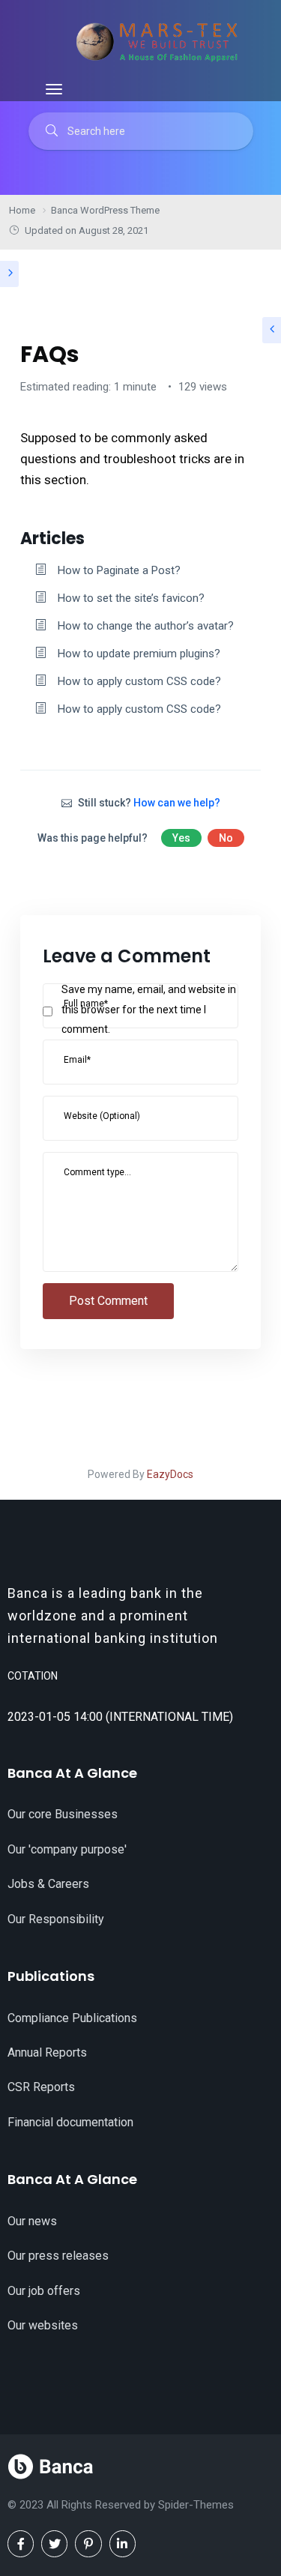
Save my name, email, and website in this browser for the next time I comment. (149, 1009)
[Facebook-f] (21, 2543)
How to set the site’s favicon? (131, 598)
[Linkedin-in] (123, 2543)
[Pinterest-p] (88, 2543)
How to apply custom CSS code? (139, 681)
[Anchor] (93, 537)
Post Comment (108, 1301)
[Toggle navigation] (54, 89)
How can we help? (177, 803)
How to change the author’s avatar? (146, 626)
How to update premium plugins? (139, 654)
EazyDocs (170, 1474)
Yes (181, 838)
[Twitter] (54, 2543)
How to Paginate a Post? (119, 570)
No (226, 838)
